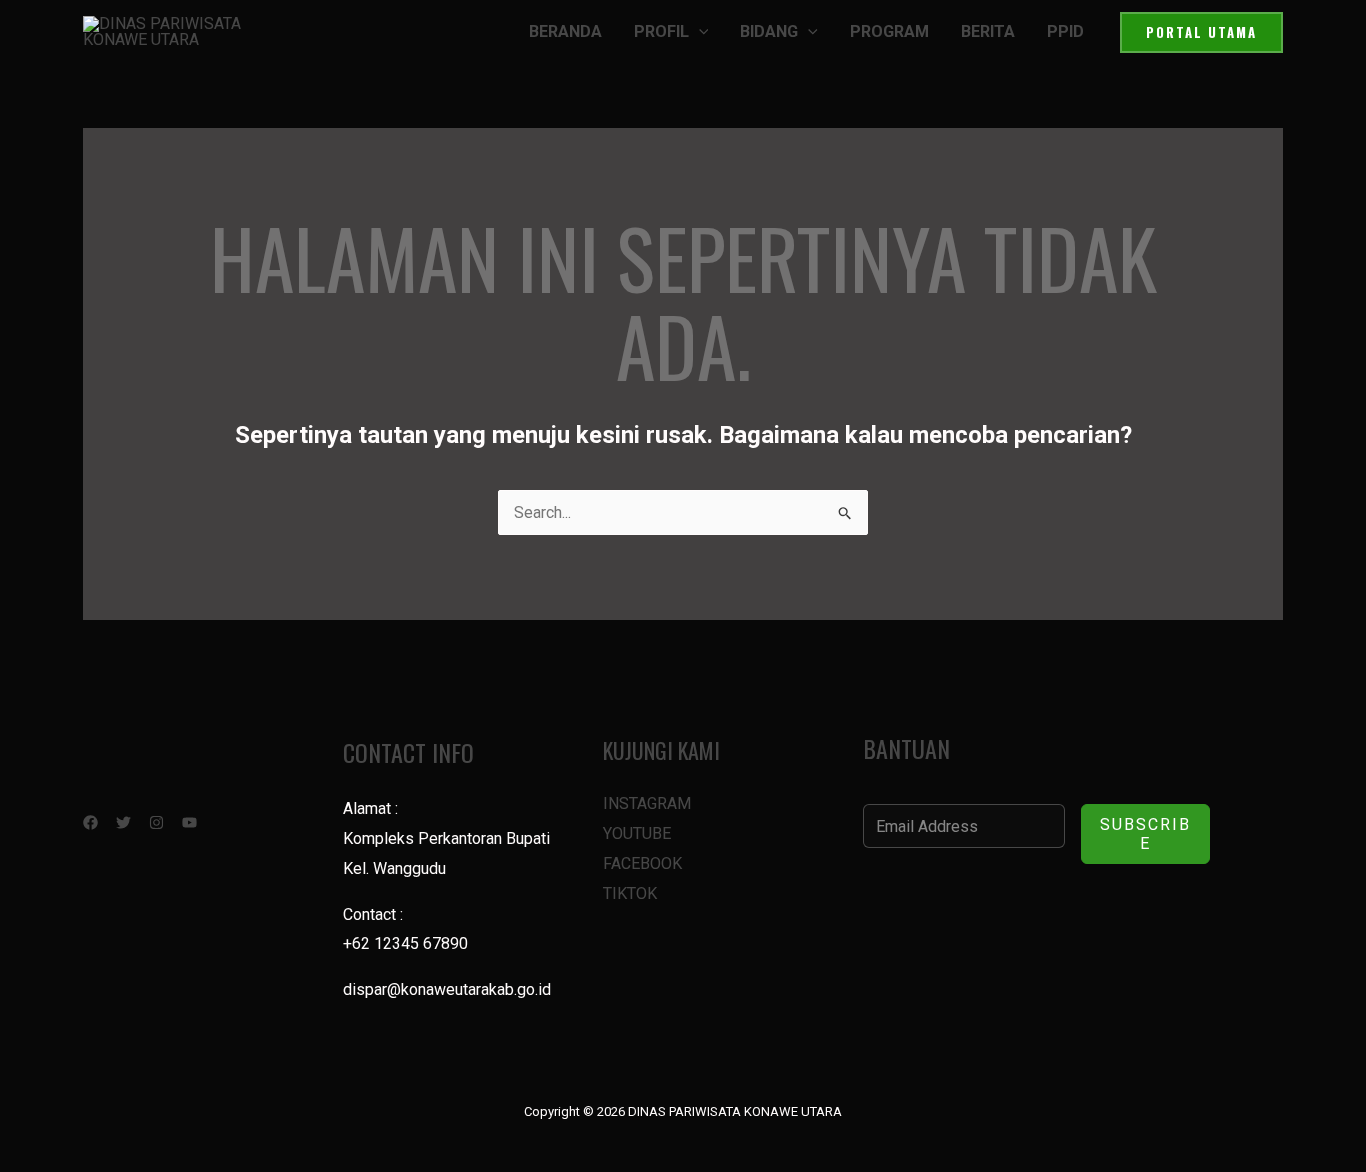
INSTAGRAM (647, 803)
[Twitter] (123, 822)
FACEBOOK (642, 863)
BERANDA (565, 31)
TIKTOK (630, 893)
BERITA (988, 31)
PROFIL (661, 31)
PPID (1065, 31)
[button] (699, 32)
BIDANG (769, 31)
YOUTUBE (637, 833)
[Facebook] (90, 822)
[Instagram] (156, 822)
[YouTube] (189, 822)
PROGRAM (889, 31)
